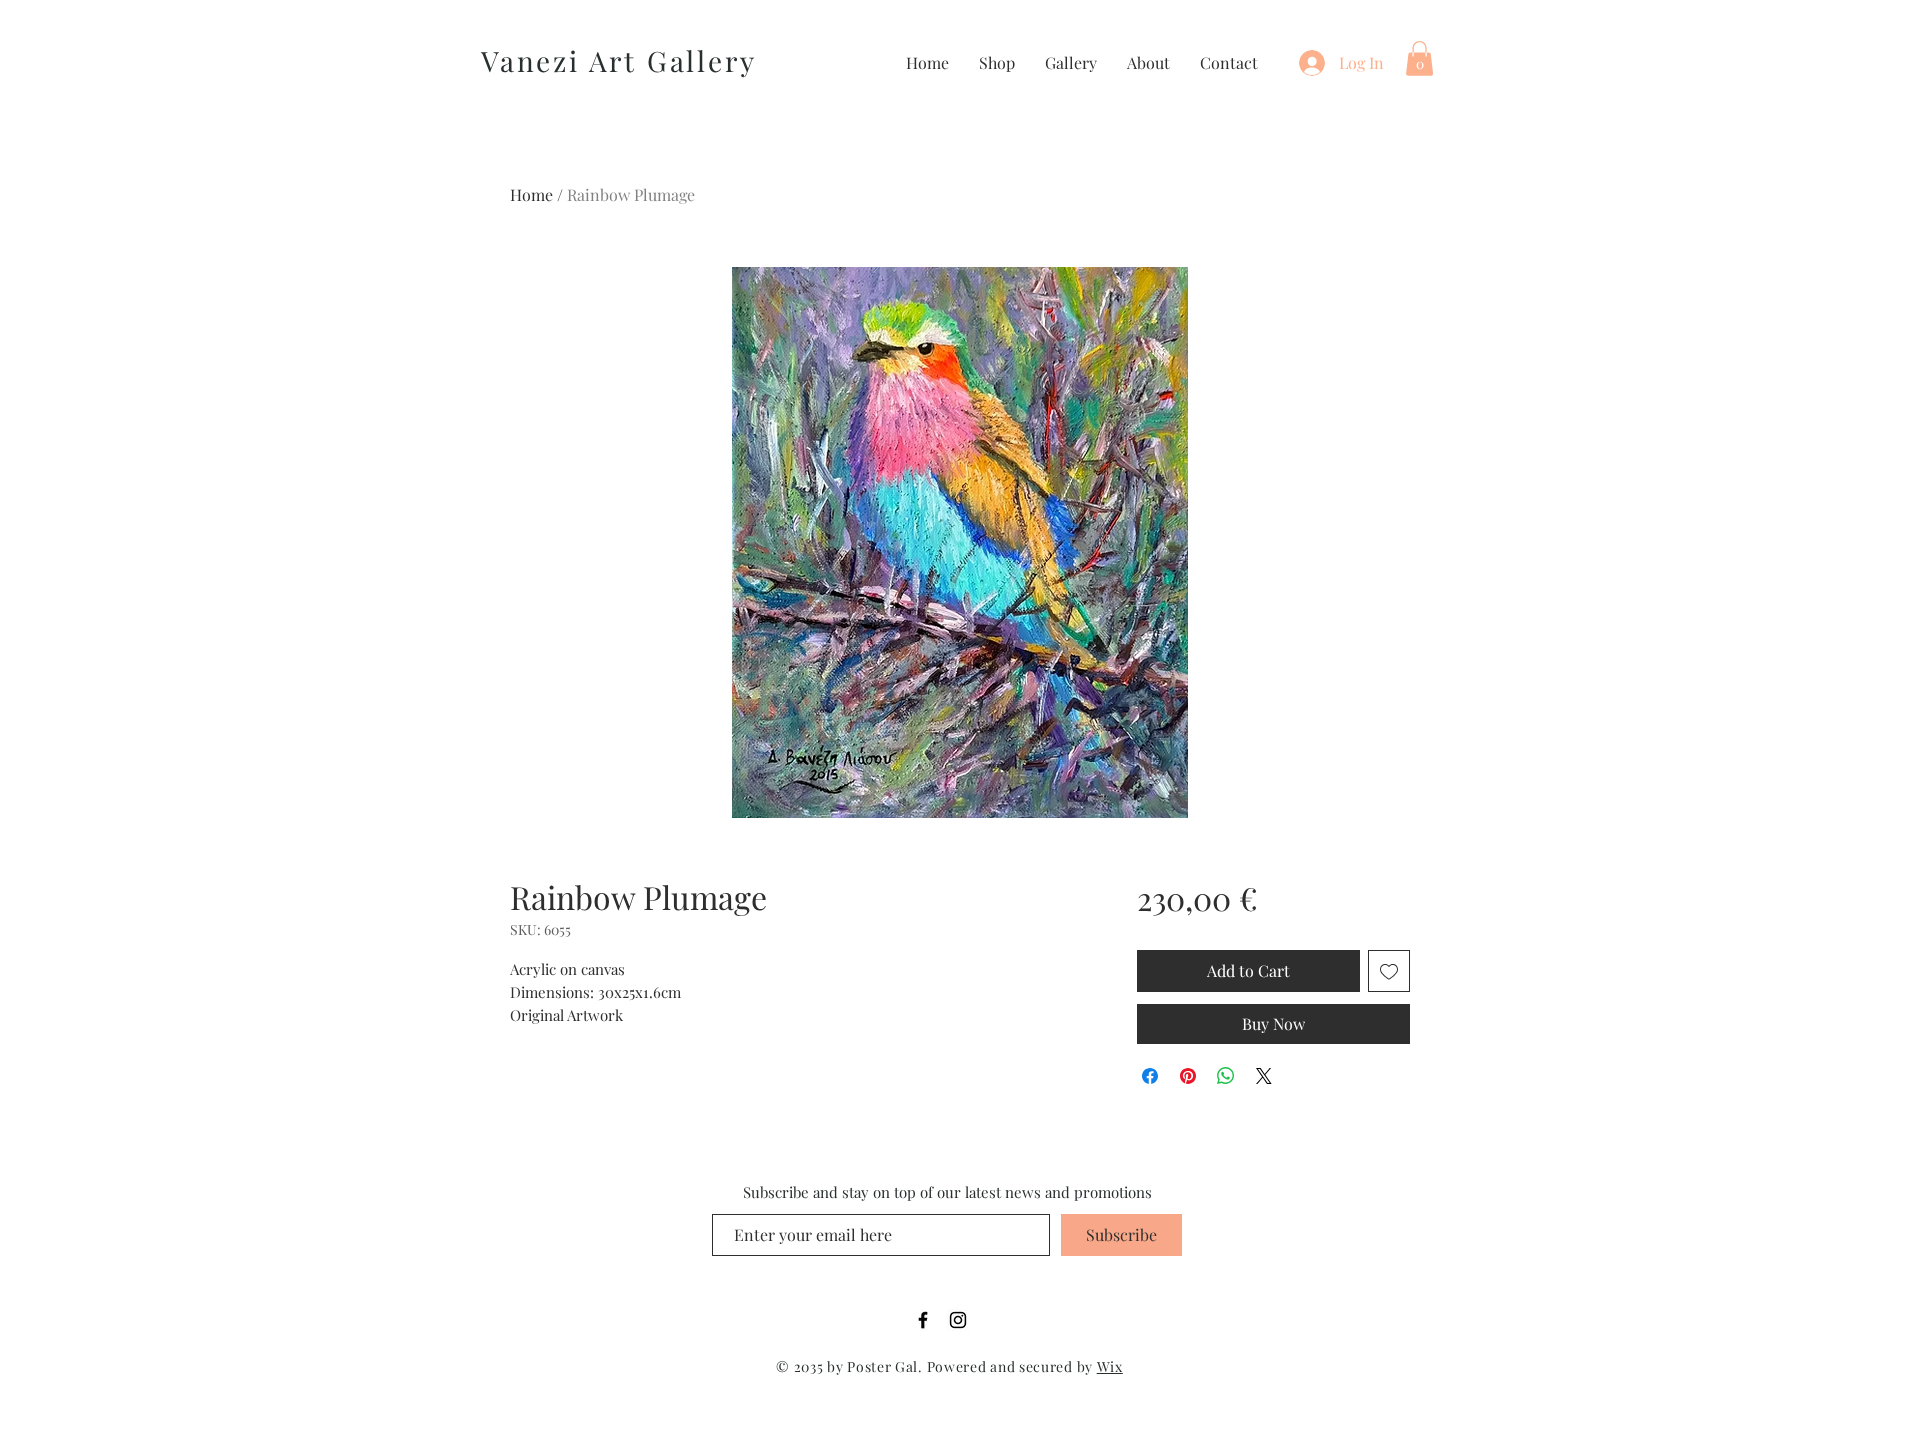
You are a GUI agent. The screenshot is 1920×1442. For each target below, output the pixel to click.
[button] (1419, 58)
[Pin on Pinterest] (1188, 1076)
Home (531, 194)
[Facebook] (923, 1320)
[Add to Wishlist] (1389, 971)
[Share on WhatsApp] (1226, 1076)
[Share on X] (1264, 1076)
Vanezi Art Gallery (618, 60)
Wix (1110, 1366)
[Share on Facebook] (1150, 1076)
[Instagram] (958, 1320)
